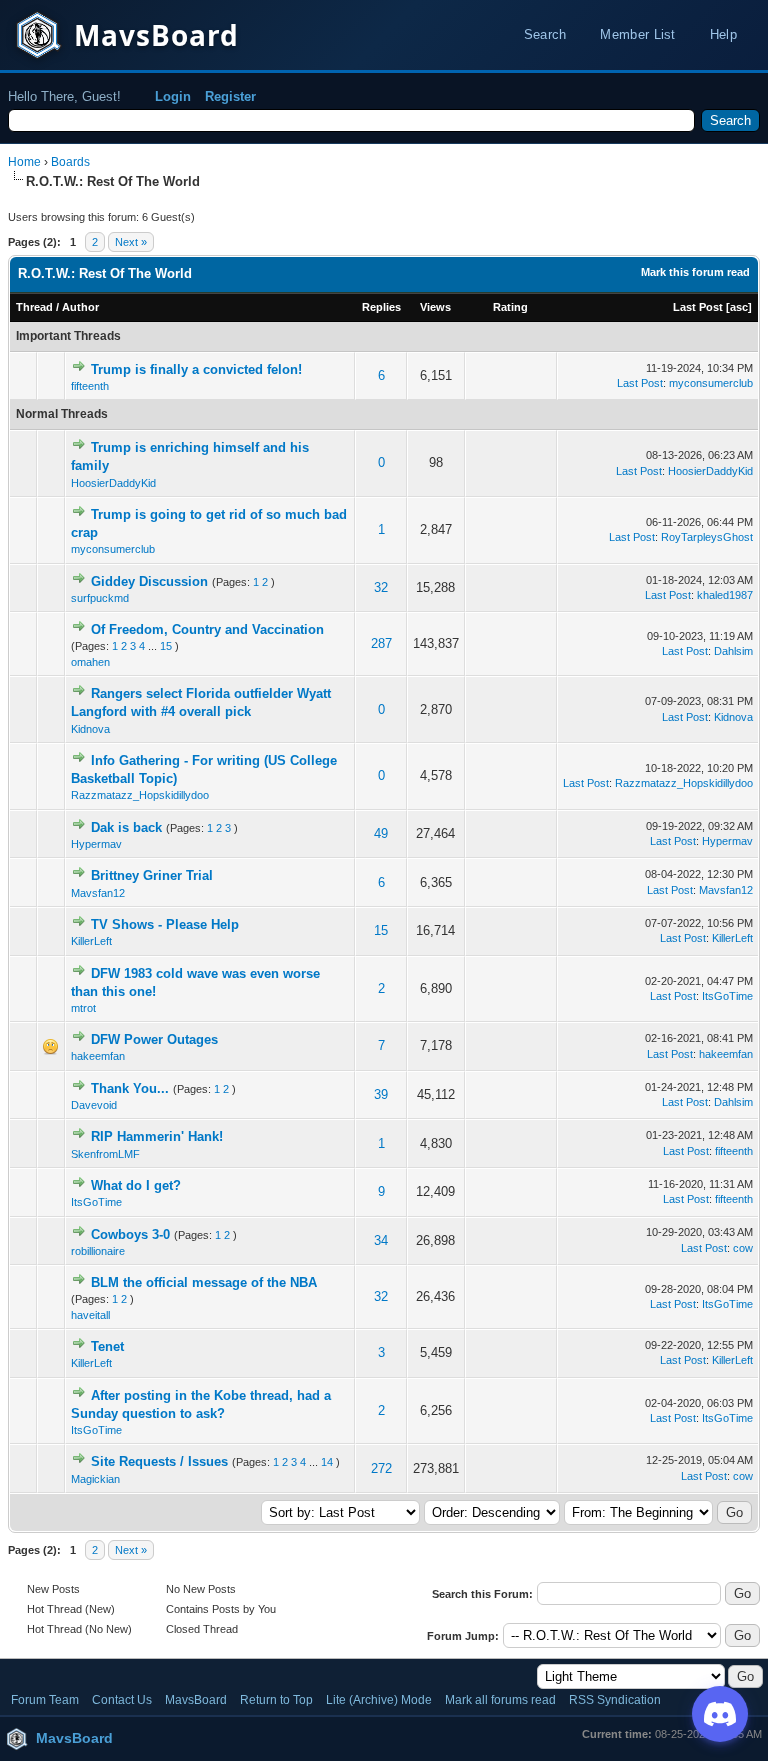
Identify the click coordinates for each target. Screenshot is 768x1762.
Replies (381, 307)
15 (166, 646)
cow (743, 1248)
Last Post (698, 307)
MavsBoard (196, 1700)
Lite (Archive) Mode (379, 1700)
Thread (34, 307)
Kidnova (90, 729)
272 (381, 1468)
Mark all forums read (500, 1700)
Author (80, 307)
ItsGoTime (727, 996)
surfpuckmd (100, 598)
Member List (637, 34)
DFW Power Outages (154, 1039)
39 (381, 1094)
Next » (131, 242)
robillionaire (98, 1251)
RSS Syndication (615, 1700)
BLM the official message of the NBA (204, 1282)
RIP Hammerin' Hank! (157, 1136)
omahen (90, 662)
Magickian (95, 1479)
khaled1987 (725, 595)
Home (24, 162)
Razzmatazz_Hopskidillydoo (140, 795)
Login (173, 96)
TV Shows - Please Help (165, 924)
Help (723, 34)
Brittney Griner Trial (152, 875)
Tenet (107, 1346)
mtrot (83, 1008)
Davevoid (94, 1105)
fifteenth (90, 386)
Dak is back (126, 827)
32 (381, 587)
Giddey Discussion (149, 581)
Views (435, 307)
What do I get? (136, 1185)
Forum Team (45, 1700)
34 (381, 1240)
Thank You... (130, 1088)
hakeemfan (98, 1056)
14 (327, 1462)
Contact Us (122, 1700)
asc (739, 307)
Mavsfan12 (98, 893)
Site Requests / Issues (159, 1461)
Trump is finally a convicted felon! (196, 369)
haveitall (90, 1315)
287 (381, 643)
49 (381, 833)
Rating (510, 307)
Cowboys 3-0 (130, 1234)
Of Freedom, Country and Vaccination (207, 629)
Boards (70, 162)
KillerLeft (91, 941)
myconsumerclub (711, 383)
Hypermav (96, 844)
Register (230, 96)
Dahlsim (733, 651)
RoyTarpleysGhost (707, 537)
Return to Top (276, 1700)
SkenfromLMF (105, 1154)
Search (545, 34)
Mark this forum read (695, 272)
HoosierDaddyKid (113, 483)
